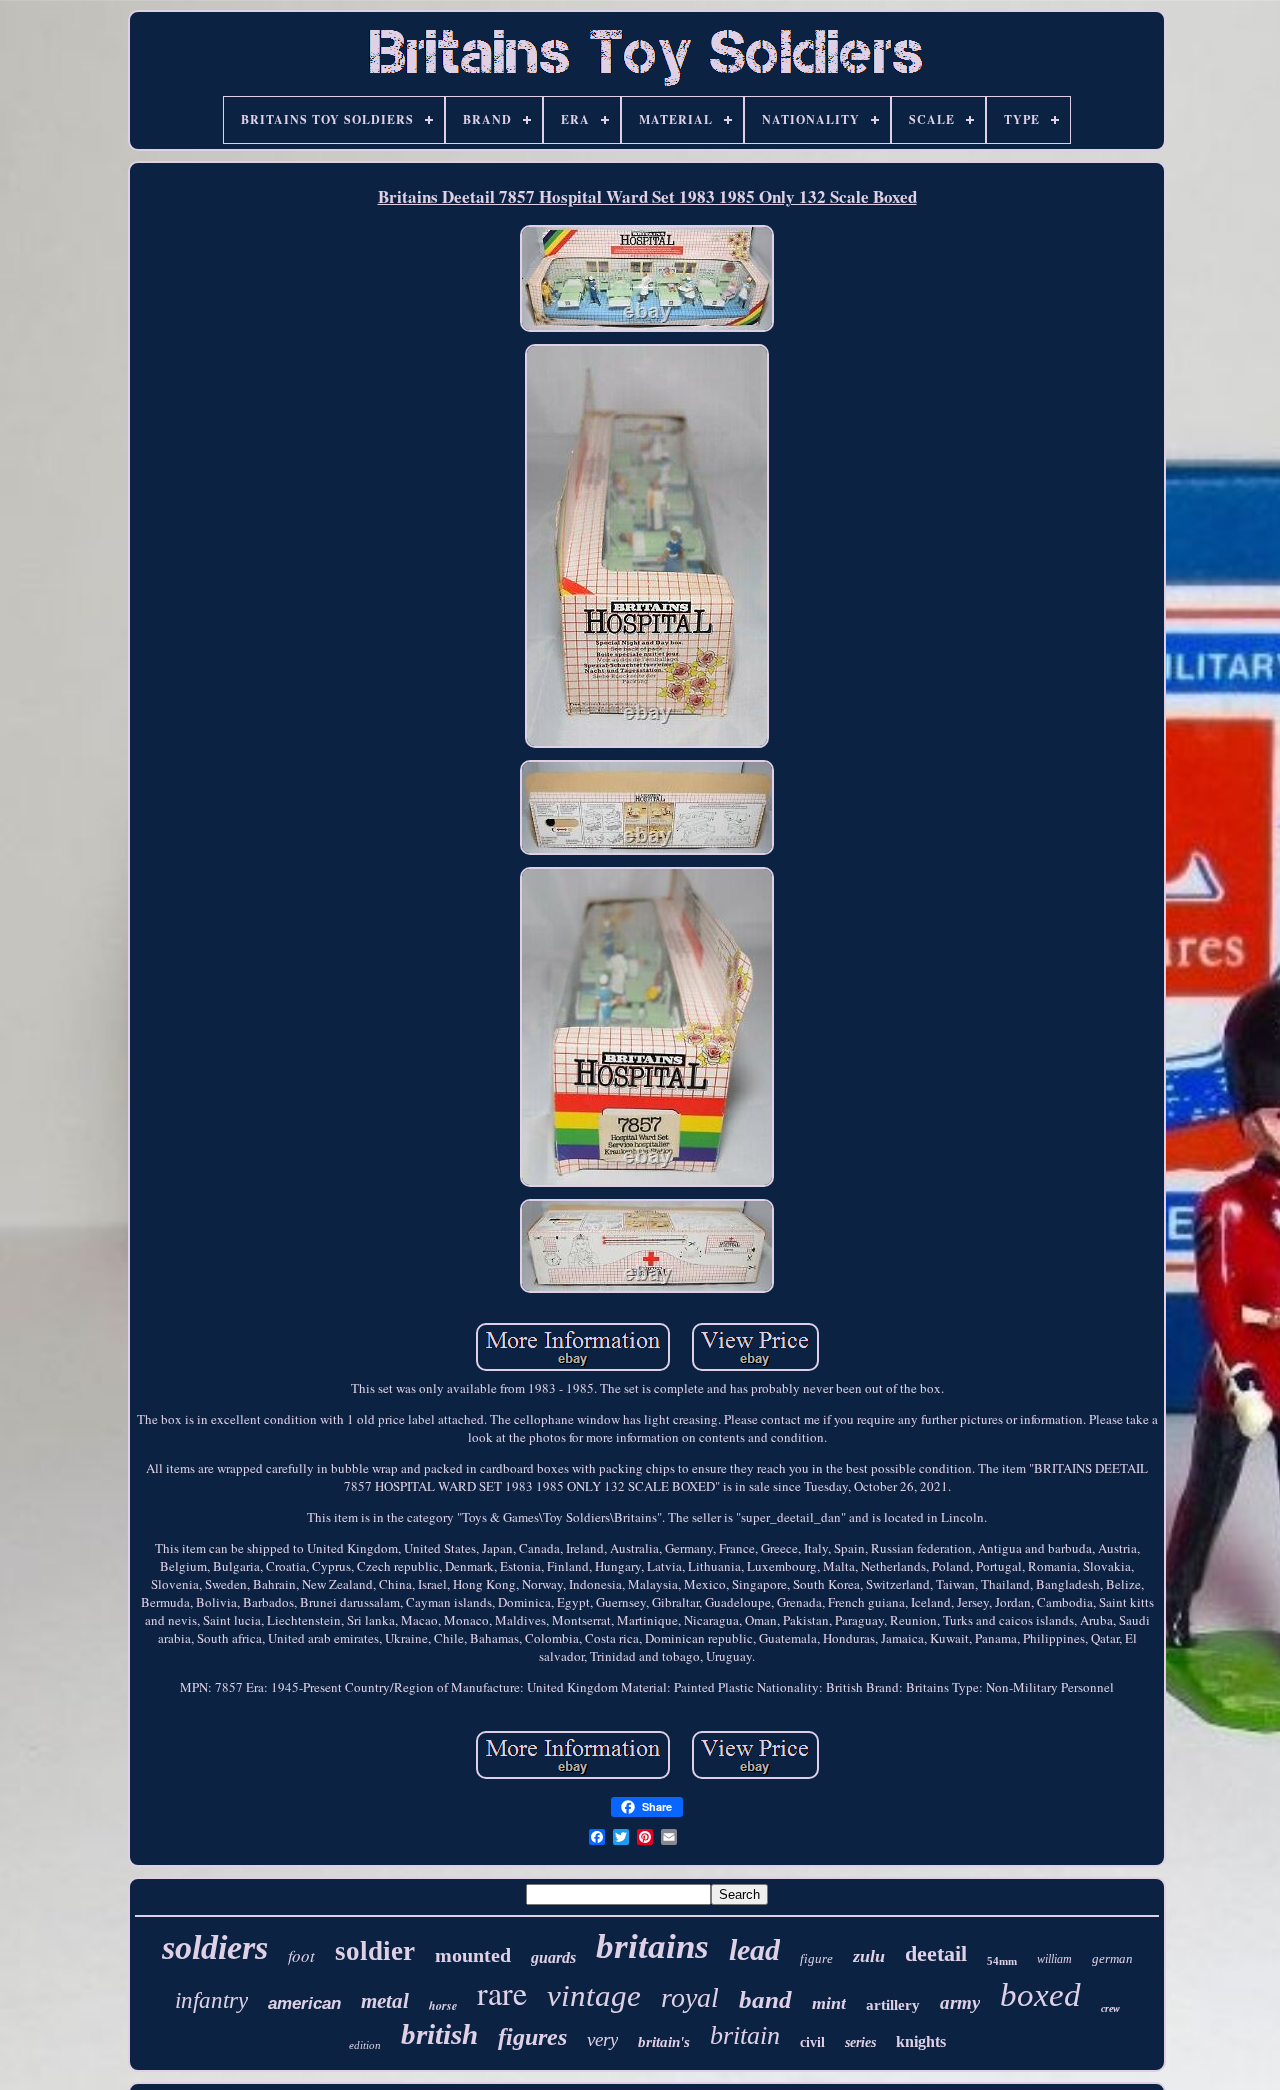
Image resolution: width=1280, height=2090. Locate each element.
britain (745, 2035)
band (765, 1999)
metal (385, 2001)
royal (690, 1997)
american (304, 2003)
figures (532, 2037)
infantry (211, 2000)
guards (553, 1957)
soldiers (215, 1947)
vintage (594, 1995)
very (602, 2039)
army (960, 2002)
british (439, 2034)
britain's (664, 2042)
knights (921, 2041)
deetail (936, 1953)
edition (365, 2045)
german (1112, 1958)
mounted (473, 1955)
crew (1110, 2008)
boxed (1040, 1995)
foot (301, 1955)
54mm (1002, 1961)
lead (754, 1949)
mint (829, 2003)
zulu (869, 1956)
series (860, 2042)
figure (816, 1958)
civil (812, 2042)
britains (652, 1946)
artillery (893, 2005)
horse (443, 2005)
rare (502, 1992)
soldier (375, 1951)
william (1054, 1959)
